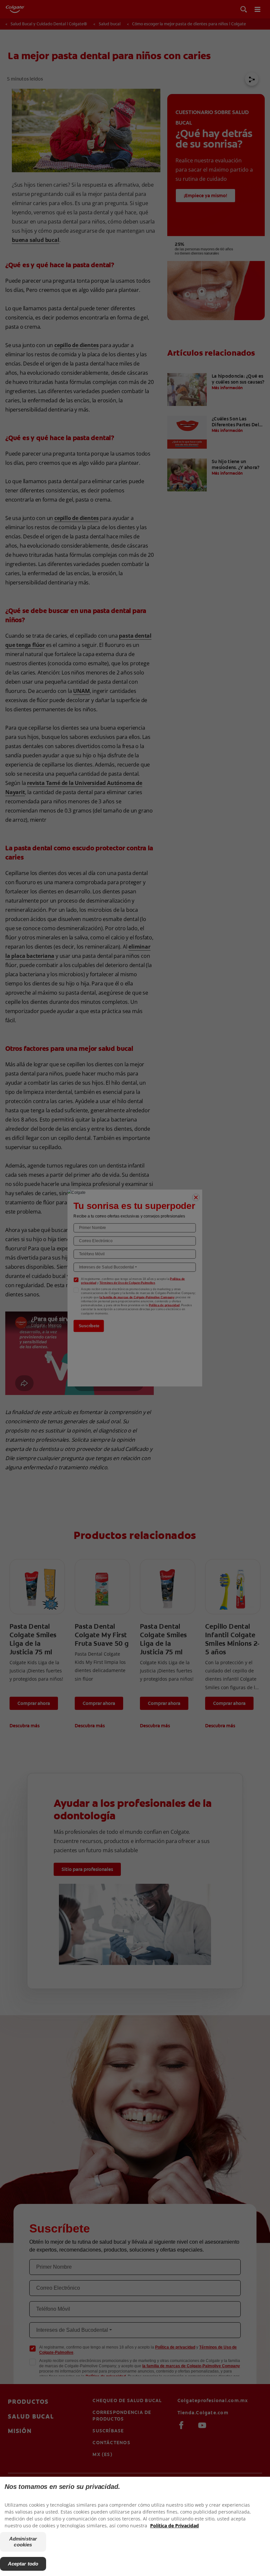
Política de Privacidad (175, 2526)
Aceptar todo (23, 2564)
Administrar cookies (23, 2542)
